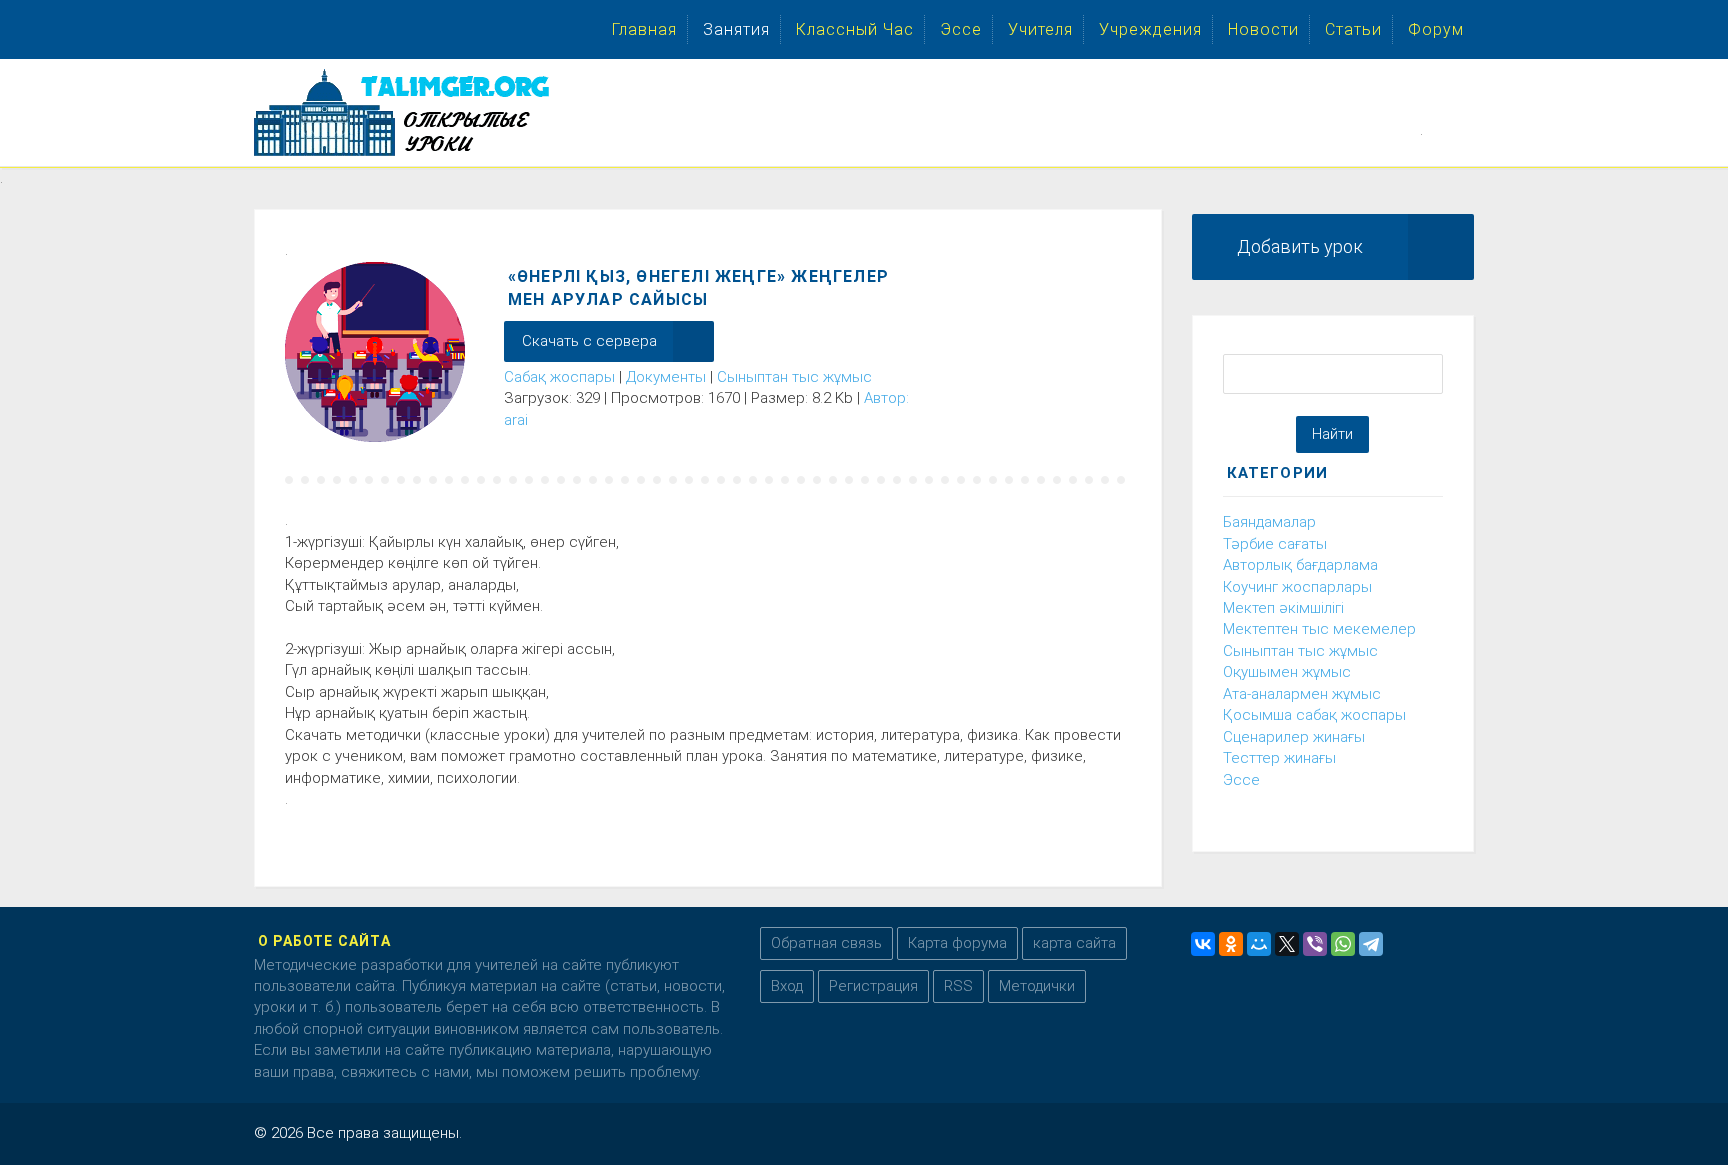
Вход (787, 986)
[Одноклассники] (1231, 944)
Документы (666, 377)
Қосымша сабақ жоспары (1314, 715)
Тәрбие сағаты (1275, 544)
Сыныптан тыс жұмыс (794, 377)
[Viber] (1315, 944)
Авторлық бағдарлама (1300, 565)
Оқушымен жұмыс (1287, 672)
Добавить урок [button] (1300, 246)
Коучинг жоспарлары (1297, 587)
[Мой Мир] (1259, 944)
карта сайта (1074, 943)
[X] (1287, 944)
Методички (1037, 986)
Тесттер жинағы (1279, 758)
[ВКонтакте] (1203, 944)
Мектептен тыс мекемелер (1319, 629)
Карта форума (957, 943)
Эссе (1241, 780)
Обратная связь (826, 943)
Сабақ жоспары (559, 377)
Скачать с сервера (589, 341)
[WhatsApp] (1343, 944)
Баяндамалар (1269, 522)
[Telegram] (1371, 944)
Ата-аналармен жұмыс (1302, 694)
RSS (958, 986)
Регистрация (873, 986)
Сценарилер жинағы (1294, 737)
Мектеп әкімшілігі (1283, 608)
